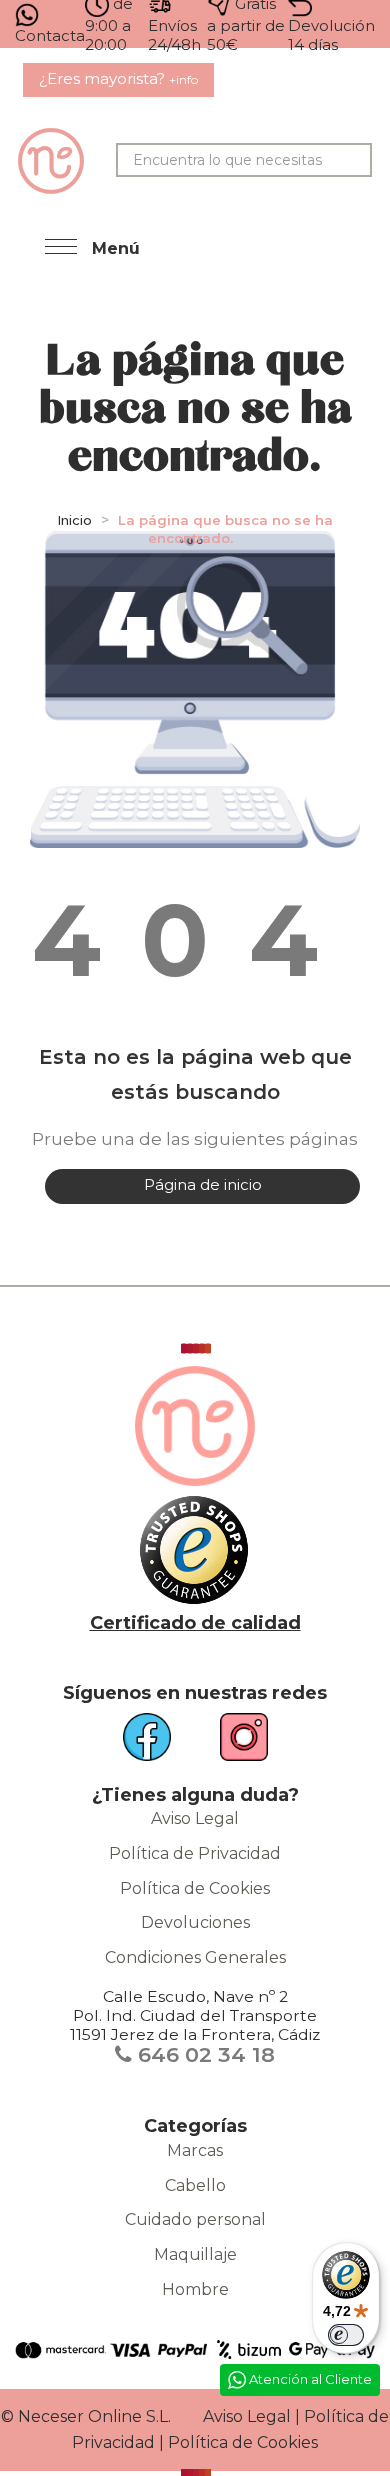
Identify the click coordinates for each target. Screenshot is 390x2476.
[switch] (346, 2335)
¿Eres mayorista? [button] (118, 78)
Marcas (195, 2150)
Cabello (195, 2185)
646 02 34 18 (203, 2054)
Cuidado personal (195, 2219)
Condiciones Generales (195, 1957)
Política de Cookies (195, 1888)
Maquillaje (195, 2254)
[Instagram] (232, 1744)
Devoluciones (195, 1922)
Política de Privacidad (195, 1853)
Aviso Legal (195, 1818)
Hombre (195, 2289)
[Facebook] (158, 1744)
